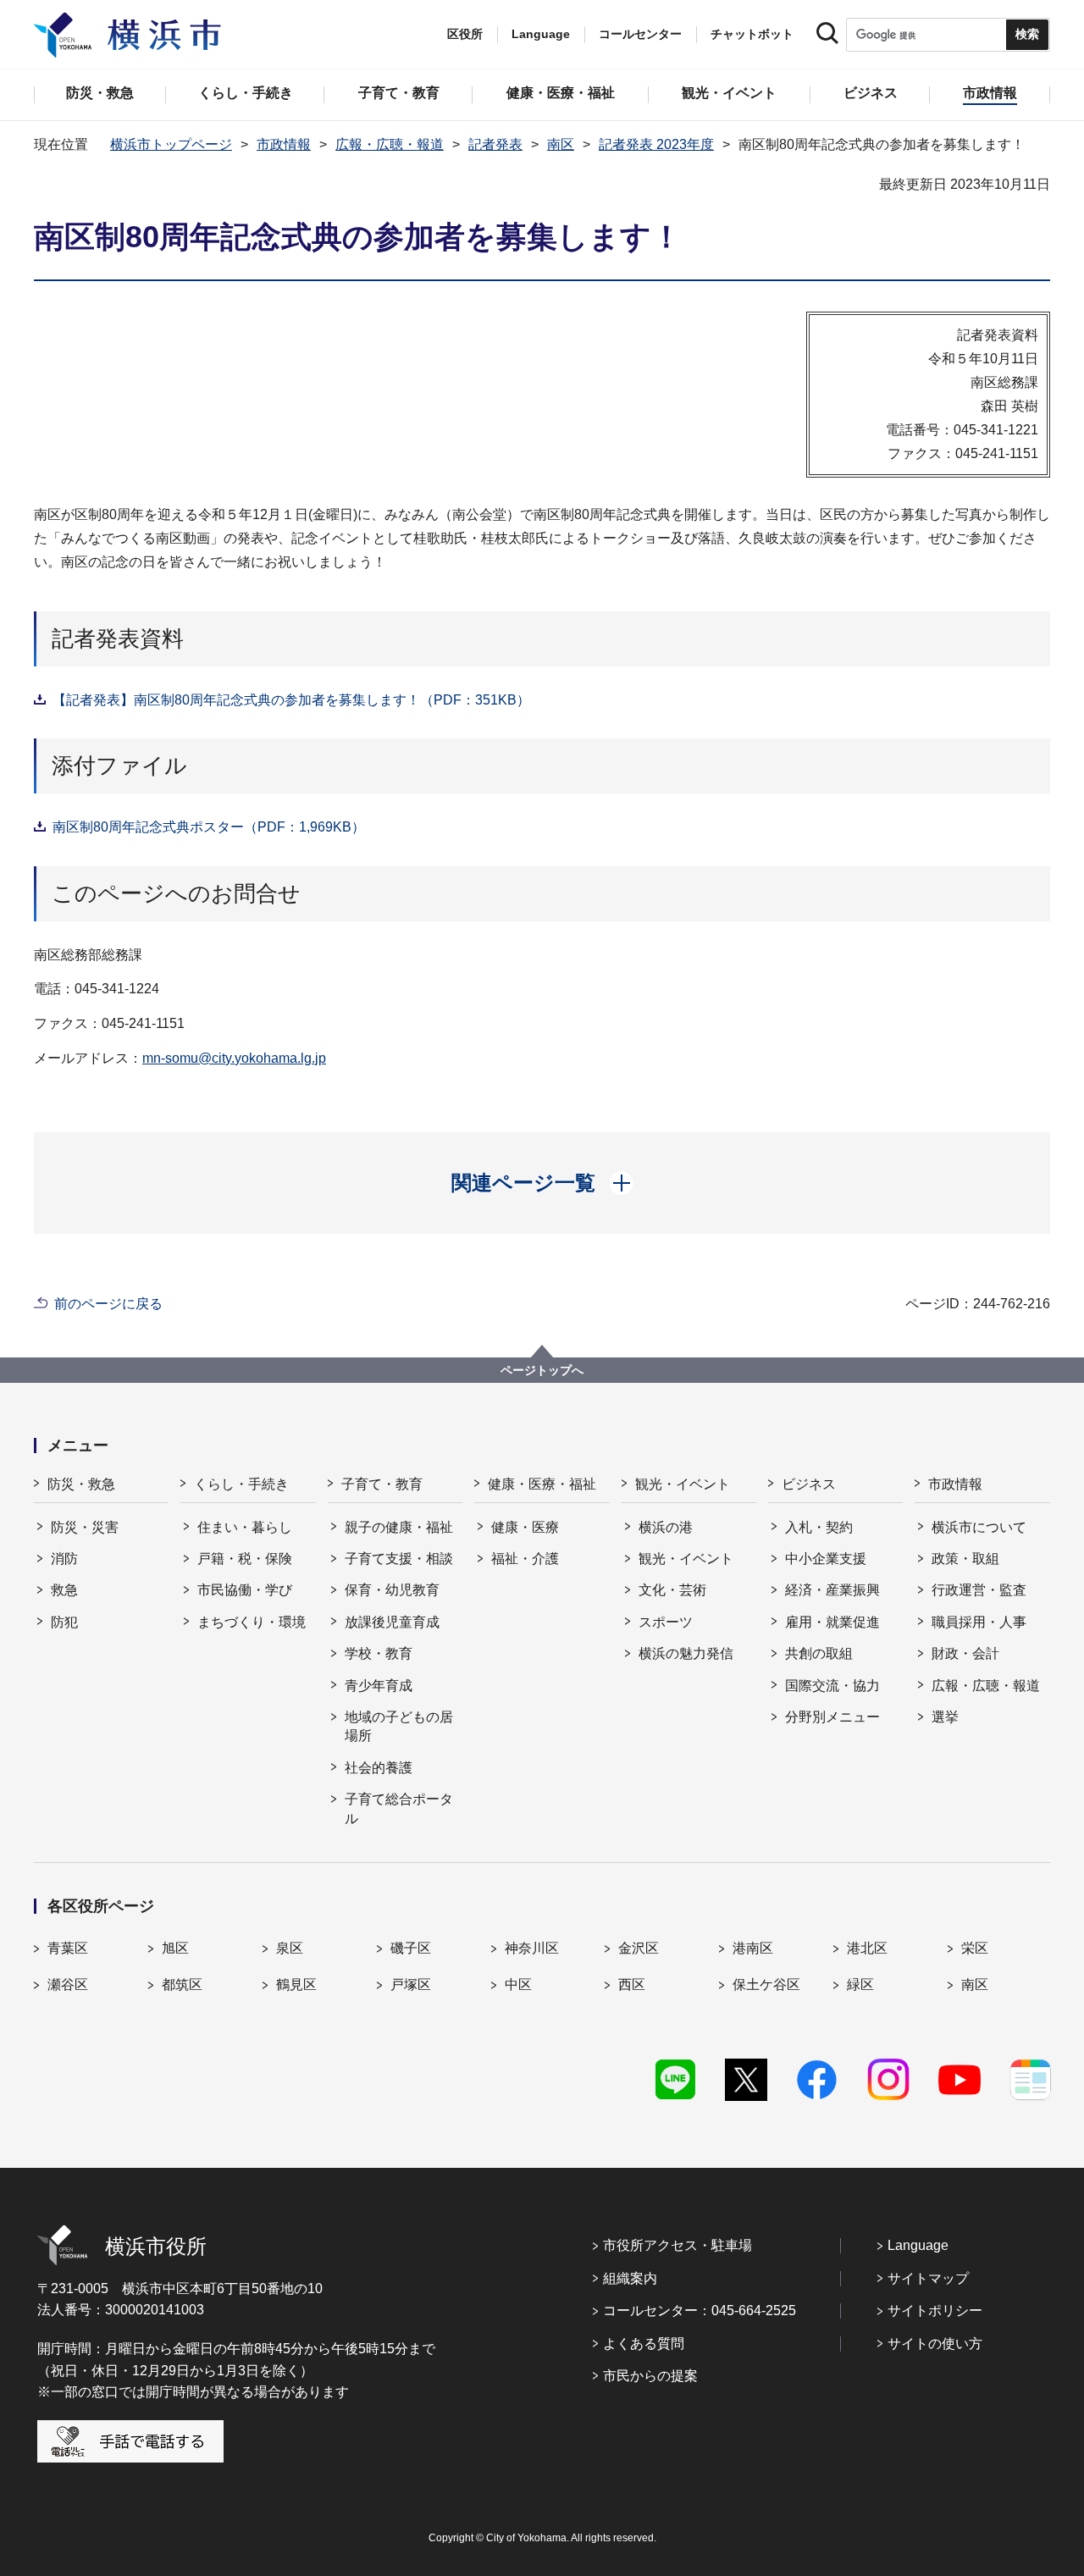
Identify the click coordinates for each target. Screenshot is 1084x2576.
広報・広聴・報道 (390, 144)
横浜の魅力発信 (686, 1653)
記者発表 (495, 144)
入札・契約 (819, 1527)
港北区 (867, 1948)
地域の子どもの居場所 (399, 1726)
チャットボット (752, 34)
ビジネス (809, 1484)
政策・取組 (965, 1559)
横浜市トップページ (171, 144)
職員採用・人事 (979, 1622)
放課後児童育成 (392, 1622)
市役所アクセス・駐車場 (677, 2245)
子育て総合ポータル (399, 1808)
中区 (518, 1985)
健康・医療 (525, 1527)
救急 (64, 1590)
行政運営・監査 (979, 1590)
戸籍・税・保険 (245, 1559)
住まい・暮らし (245, 1527)
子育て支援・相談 (399, 1559)
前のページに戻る (108, 1304)
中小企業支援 (826, 1559)
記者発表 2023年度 (656, 144)
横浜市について (979, 1527)
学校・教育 (379, 1653)
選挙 (945, 1717)
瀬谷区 (68, 1985)
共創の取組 (819, 1653)
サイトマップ (928, 2278)
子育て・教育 (382, 1484)
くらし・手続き (241, 1484)
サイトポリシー (935, 2311)
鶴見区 (296, 1985)
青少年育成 (379, 1686)
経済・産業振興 (832, 1590)
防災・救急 (81, 1484)
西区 (632, 1985)
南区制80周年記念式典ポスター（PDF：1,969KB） (209, 827)
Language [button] (541, 34)
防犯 (64, 1622)
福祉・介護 (525, 1559)
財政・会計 (965, 1653)
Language (918, 2245)
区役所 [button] (465, 34)
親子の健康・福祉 (399, 1527)
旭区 (175, 1948)
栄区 (975, 1948)
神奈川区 (532, 1948)
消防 (64, 1559)
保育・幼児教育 (392, 1590)
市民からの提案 (650, 2376)
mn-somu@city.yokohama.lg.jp (234, 1058)
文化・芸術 (672, 1590)
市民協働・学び (245, 1590)
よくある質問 (644, 2344)
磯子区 (411, 1948)
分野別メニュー (832, 1717)
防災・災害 (85, 1527)
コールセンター (640, 34)
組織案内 (630, 2278)
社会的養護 (379, 1768)
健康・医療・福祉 (542, 1484)
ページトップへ (542, 1370)
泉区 (290, 1948)
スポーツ (666, 1622)
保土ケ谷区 (766, 1985)
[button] (542, 1183)
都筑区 (182, 1985)
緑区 (860, 1985)
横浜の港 (666, 1527)
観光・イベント (683, 1484)
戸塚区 (411, 1985)
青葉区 (68, 1948)
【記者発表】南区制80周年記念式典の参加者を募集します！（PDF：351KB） (291, 700)
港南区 (753, 1948)
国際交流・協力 (832, 1686)
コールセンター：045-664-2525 (700, 2311)
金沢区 (639, 1948)
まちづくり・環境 (252, 1622)
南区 (561, 144)
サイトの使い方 (935, 2344)
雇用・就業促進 (832, 1622)
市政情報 (284, 144)
